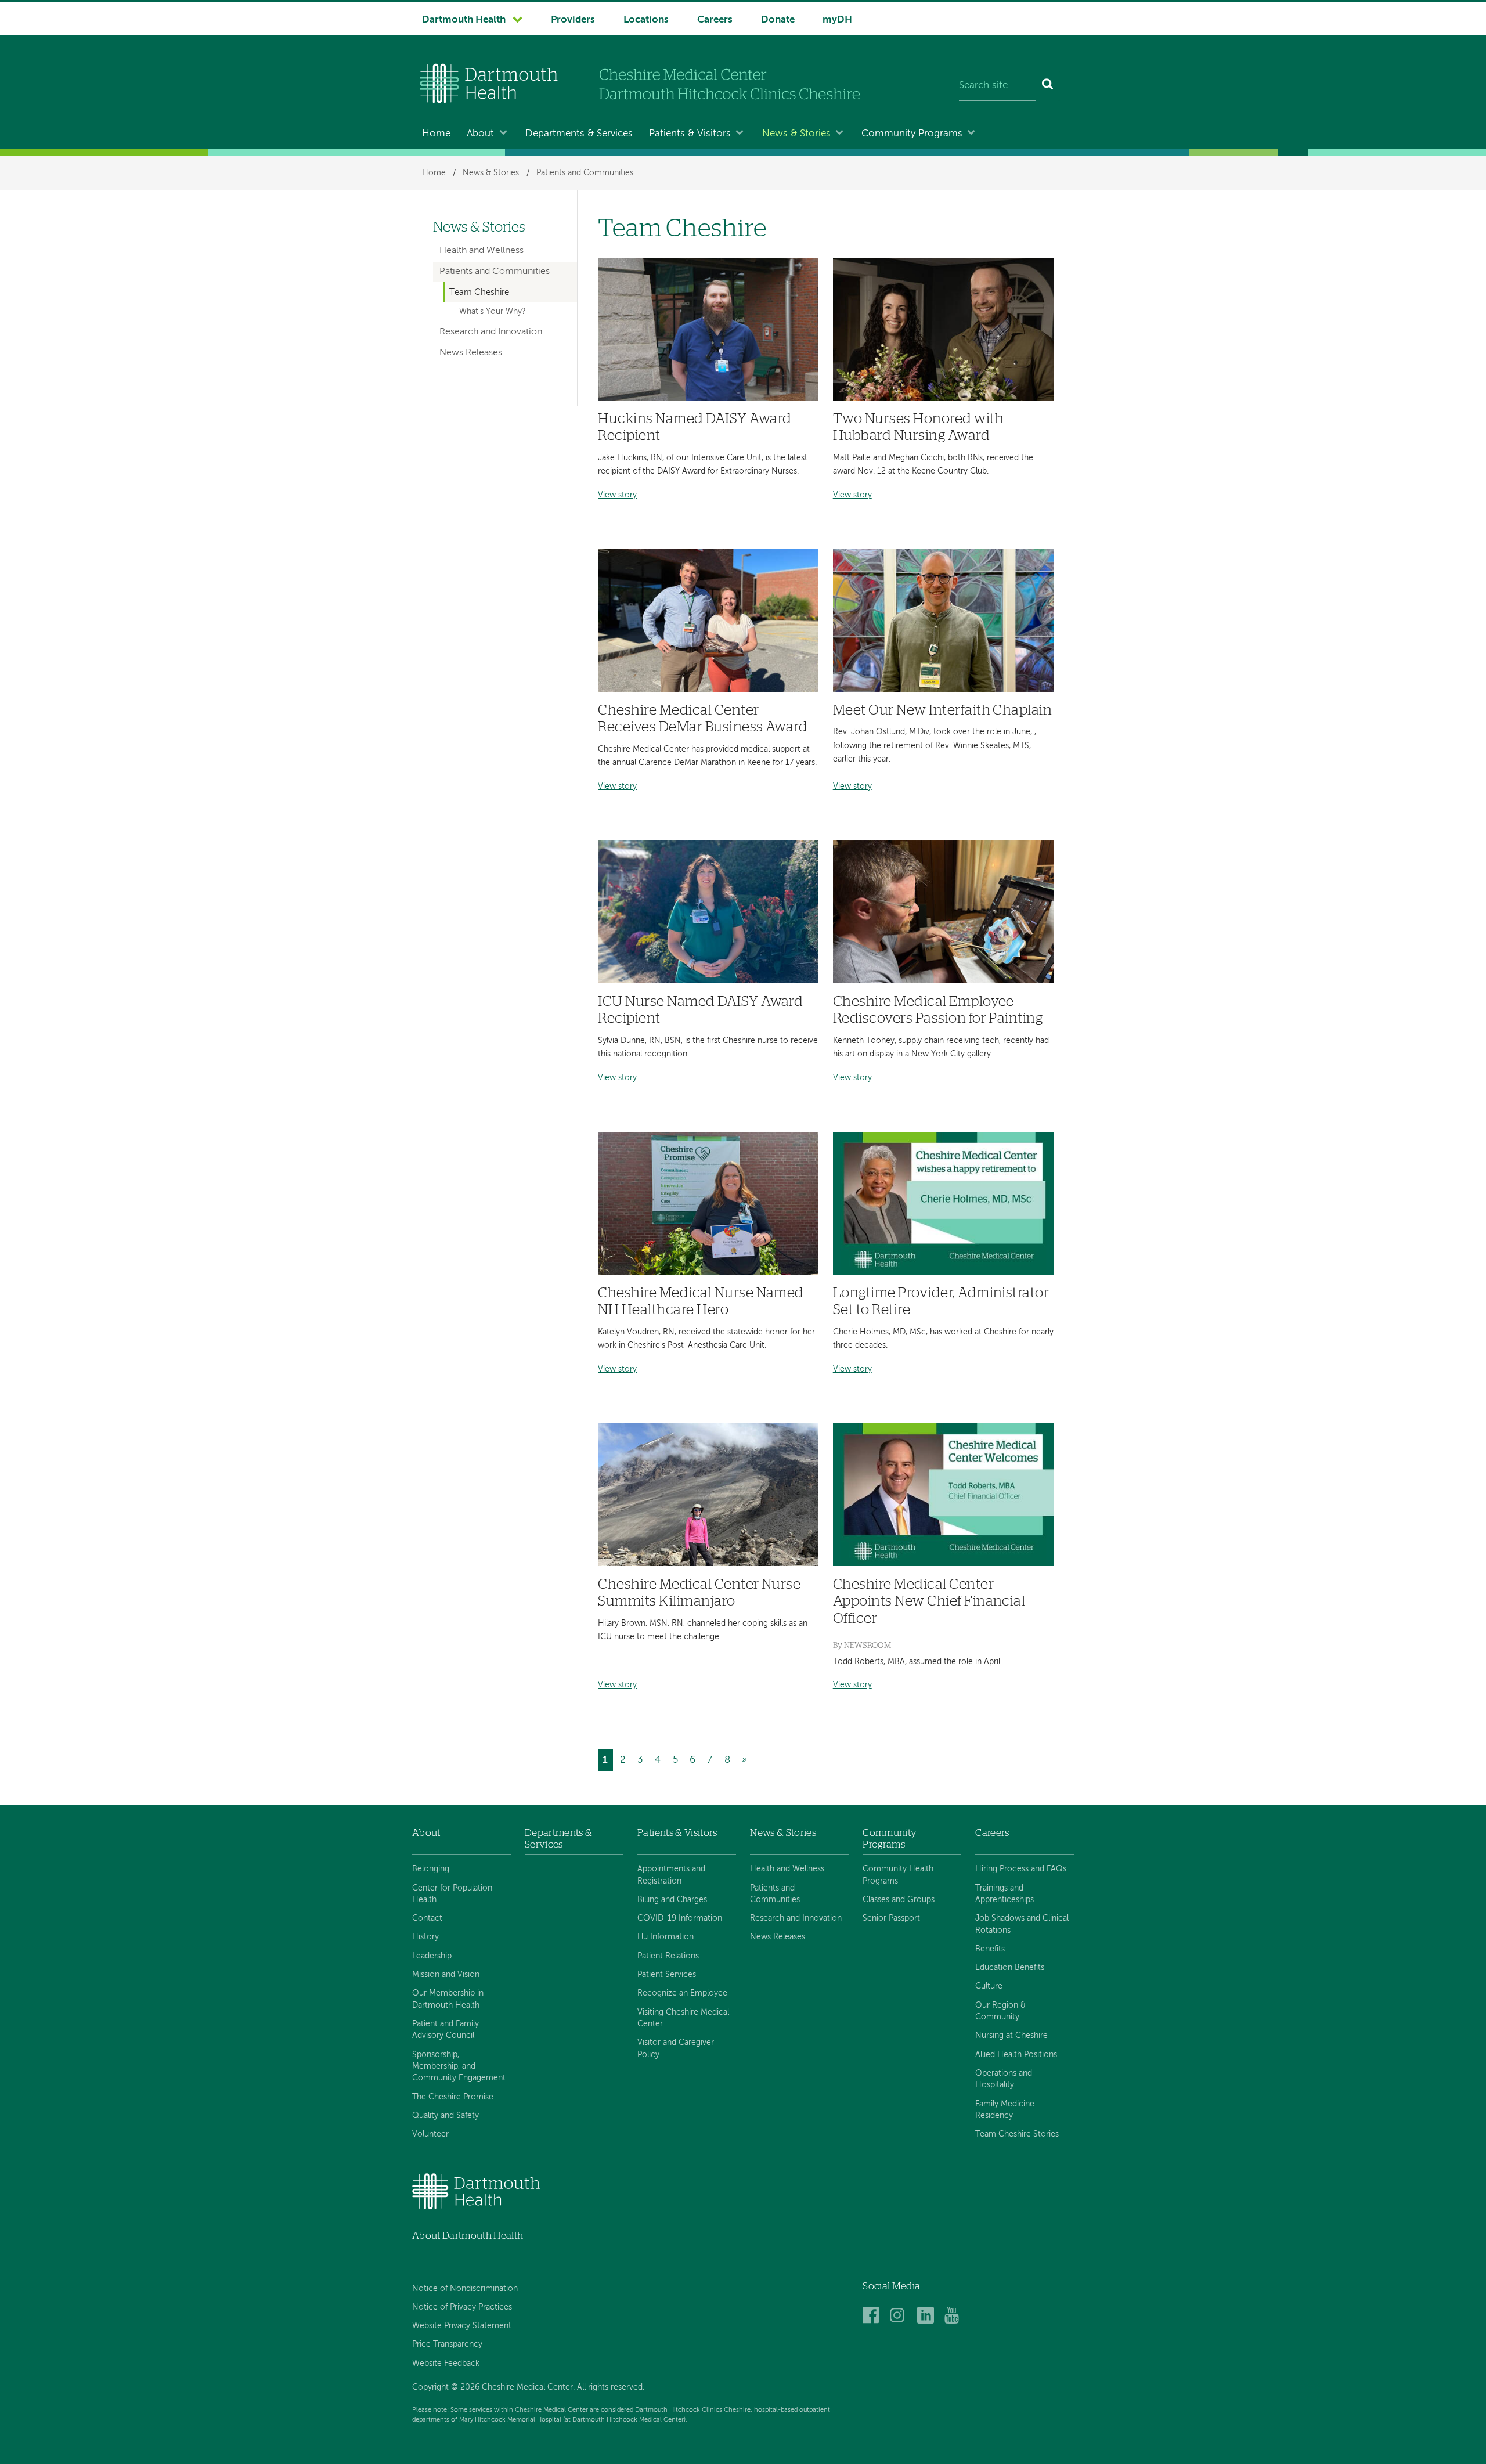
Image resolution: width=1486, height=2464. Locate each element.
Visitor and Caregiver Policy (676, 2048)
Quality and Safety (446, 2116)
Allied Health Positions (1016, 2055)
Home (436, 134)
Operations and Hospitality (1004, 2079)
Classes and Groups (899, 1900)
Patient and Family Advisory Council (446, 2030)
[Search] (1048, 86)
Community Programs (912, 134)
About (480, 134)
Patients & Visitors (690, 134)
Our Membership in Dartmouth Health (448, 1999)
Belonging (431, 1869)
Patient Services (667, 1975)
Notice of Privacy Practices (462, 2307)
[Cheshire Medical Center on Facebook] (873, 2316)
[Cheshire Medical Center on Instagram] (900, 2316)
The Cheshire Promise (453, 2097)
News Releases (471, 353)
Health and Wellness (481, 251)
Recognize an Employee (682, 1993)
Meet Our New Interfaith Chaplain (943, 710)
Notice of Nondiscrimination (465, 2289)
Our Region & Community (1000, 2011)
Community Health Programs (898, 1875)
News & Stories (796, 134)
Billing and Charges (672, 1900)
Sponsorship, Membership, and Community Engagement (459, 2067)
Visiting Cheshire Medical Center (683, 2018)
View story (617, 495)
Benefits (990, 1949)
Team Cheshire (479, 293)
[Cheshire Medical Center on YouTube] (955, 2316)
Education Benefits (1010, 1968)
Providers (573, 20)
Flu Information (666, 1937)
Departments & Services (579, 134)
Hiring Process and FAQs (1021, 1869)
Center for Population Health (452, 1894)
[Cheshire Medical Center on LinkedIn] (927, 2316)
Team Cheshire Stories (1017, 2134)
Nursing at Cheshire (1011, 2036)
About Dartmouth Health (468, 2236)
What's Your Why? (493, 312)
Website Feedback (446, 2364)
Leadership (432, 1956)
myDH (837, 20)
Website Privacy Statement (462, 2326)
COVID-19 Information (680, 1918)
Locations (646, 20)
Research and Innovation (491, 332)
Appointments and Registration (671, 1875)
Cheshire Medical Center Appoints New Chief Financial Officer (929, 1601)
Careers (715, 20)
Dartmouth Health (464, 20)
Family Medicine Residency (1005, 2110)
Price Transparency (447, 2344)
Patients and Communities (585, 173)
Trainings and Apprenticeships (1005, 1894)
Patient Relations (668, 1956)
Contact (427, 1918)
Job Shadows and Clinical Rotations (1022, 1924)
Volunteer (430, 2134)
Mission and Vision (446, 1975)
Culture (989, 1986)
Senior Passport (891, 1918)
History (425, 1937)
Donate (778, 20)
